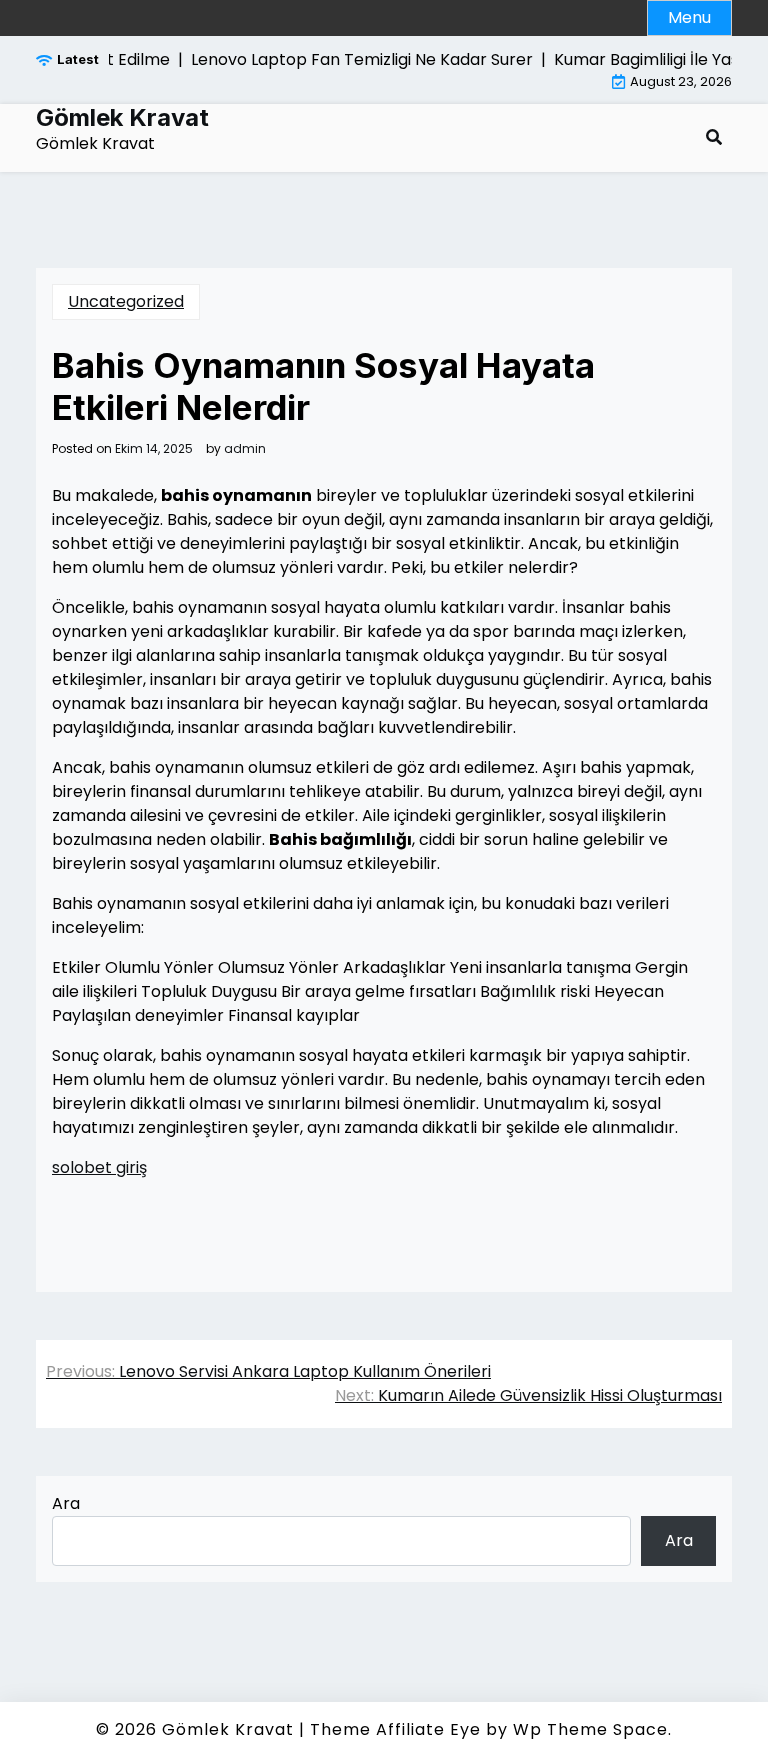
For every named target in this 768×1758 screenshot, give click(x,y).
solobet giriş (99, 1167)
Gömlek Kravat (122, 118)
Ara (66, 1503)
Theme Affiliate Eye (395, 1729)
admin (245, 449)
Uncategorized (126, 301)
